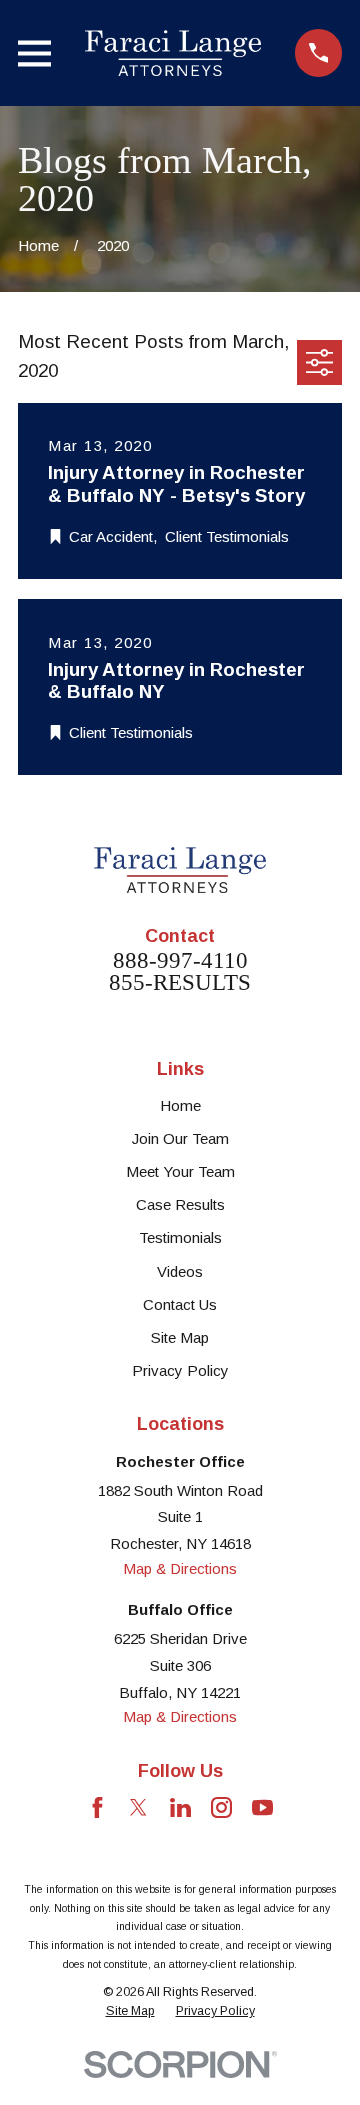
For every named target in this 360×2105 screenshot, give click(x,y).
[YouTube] (262, 1807)
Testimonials (180, 1237)
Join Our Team (180, 1138)
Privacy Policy (180, 1370)
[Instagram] (221, 1807)
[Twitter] (138, 1807)
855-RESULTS (180, 983)
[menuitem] (130, 2012)
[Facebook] (97, 1807)
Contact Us (180, 1304)
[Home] (173, 53)
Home (180, 1105)
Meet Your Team (180, 1171)
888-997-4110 (180, 961)
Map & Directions (180, 1568)
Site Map (180, 1337)
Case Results (180, 1204)
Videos (180, 1271)
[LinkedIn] (180, 1807)
